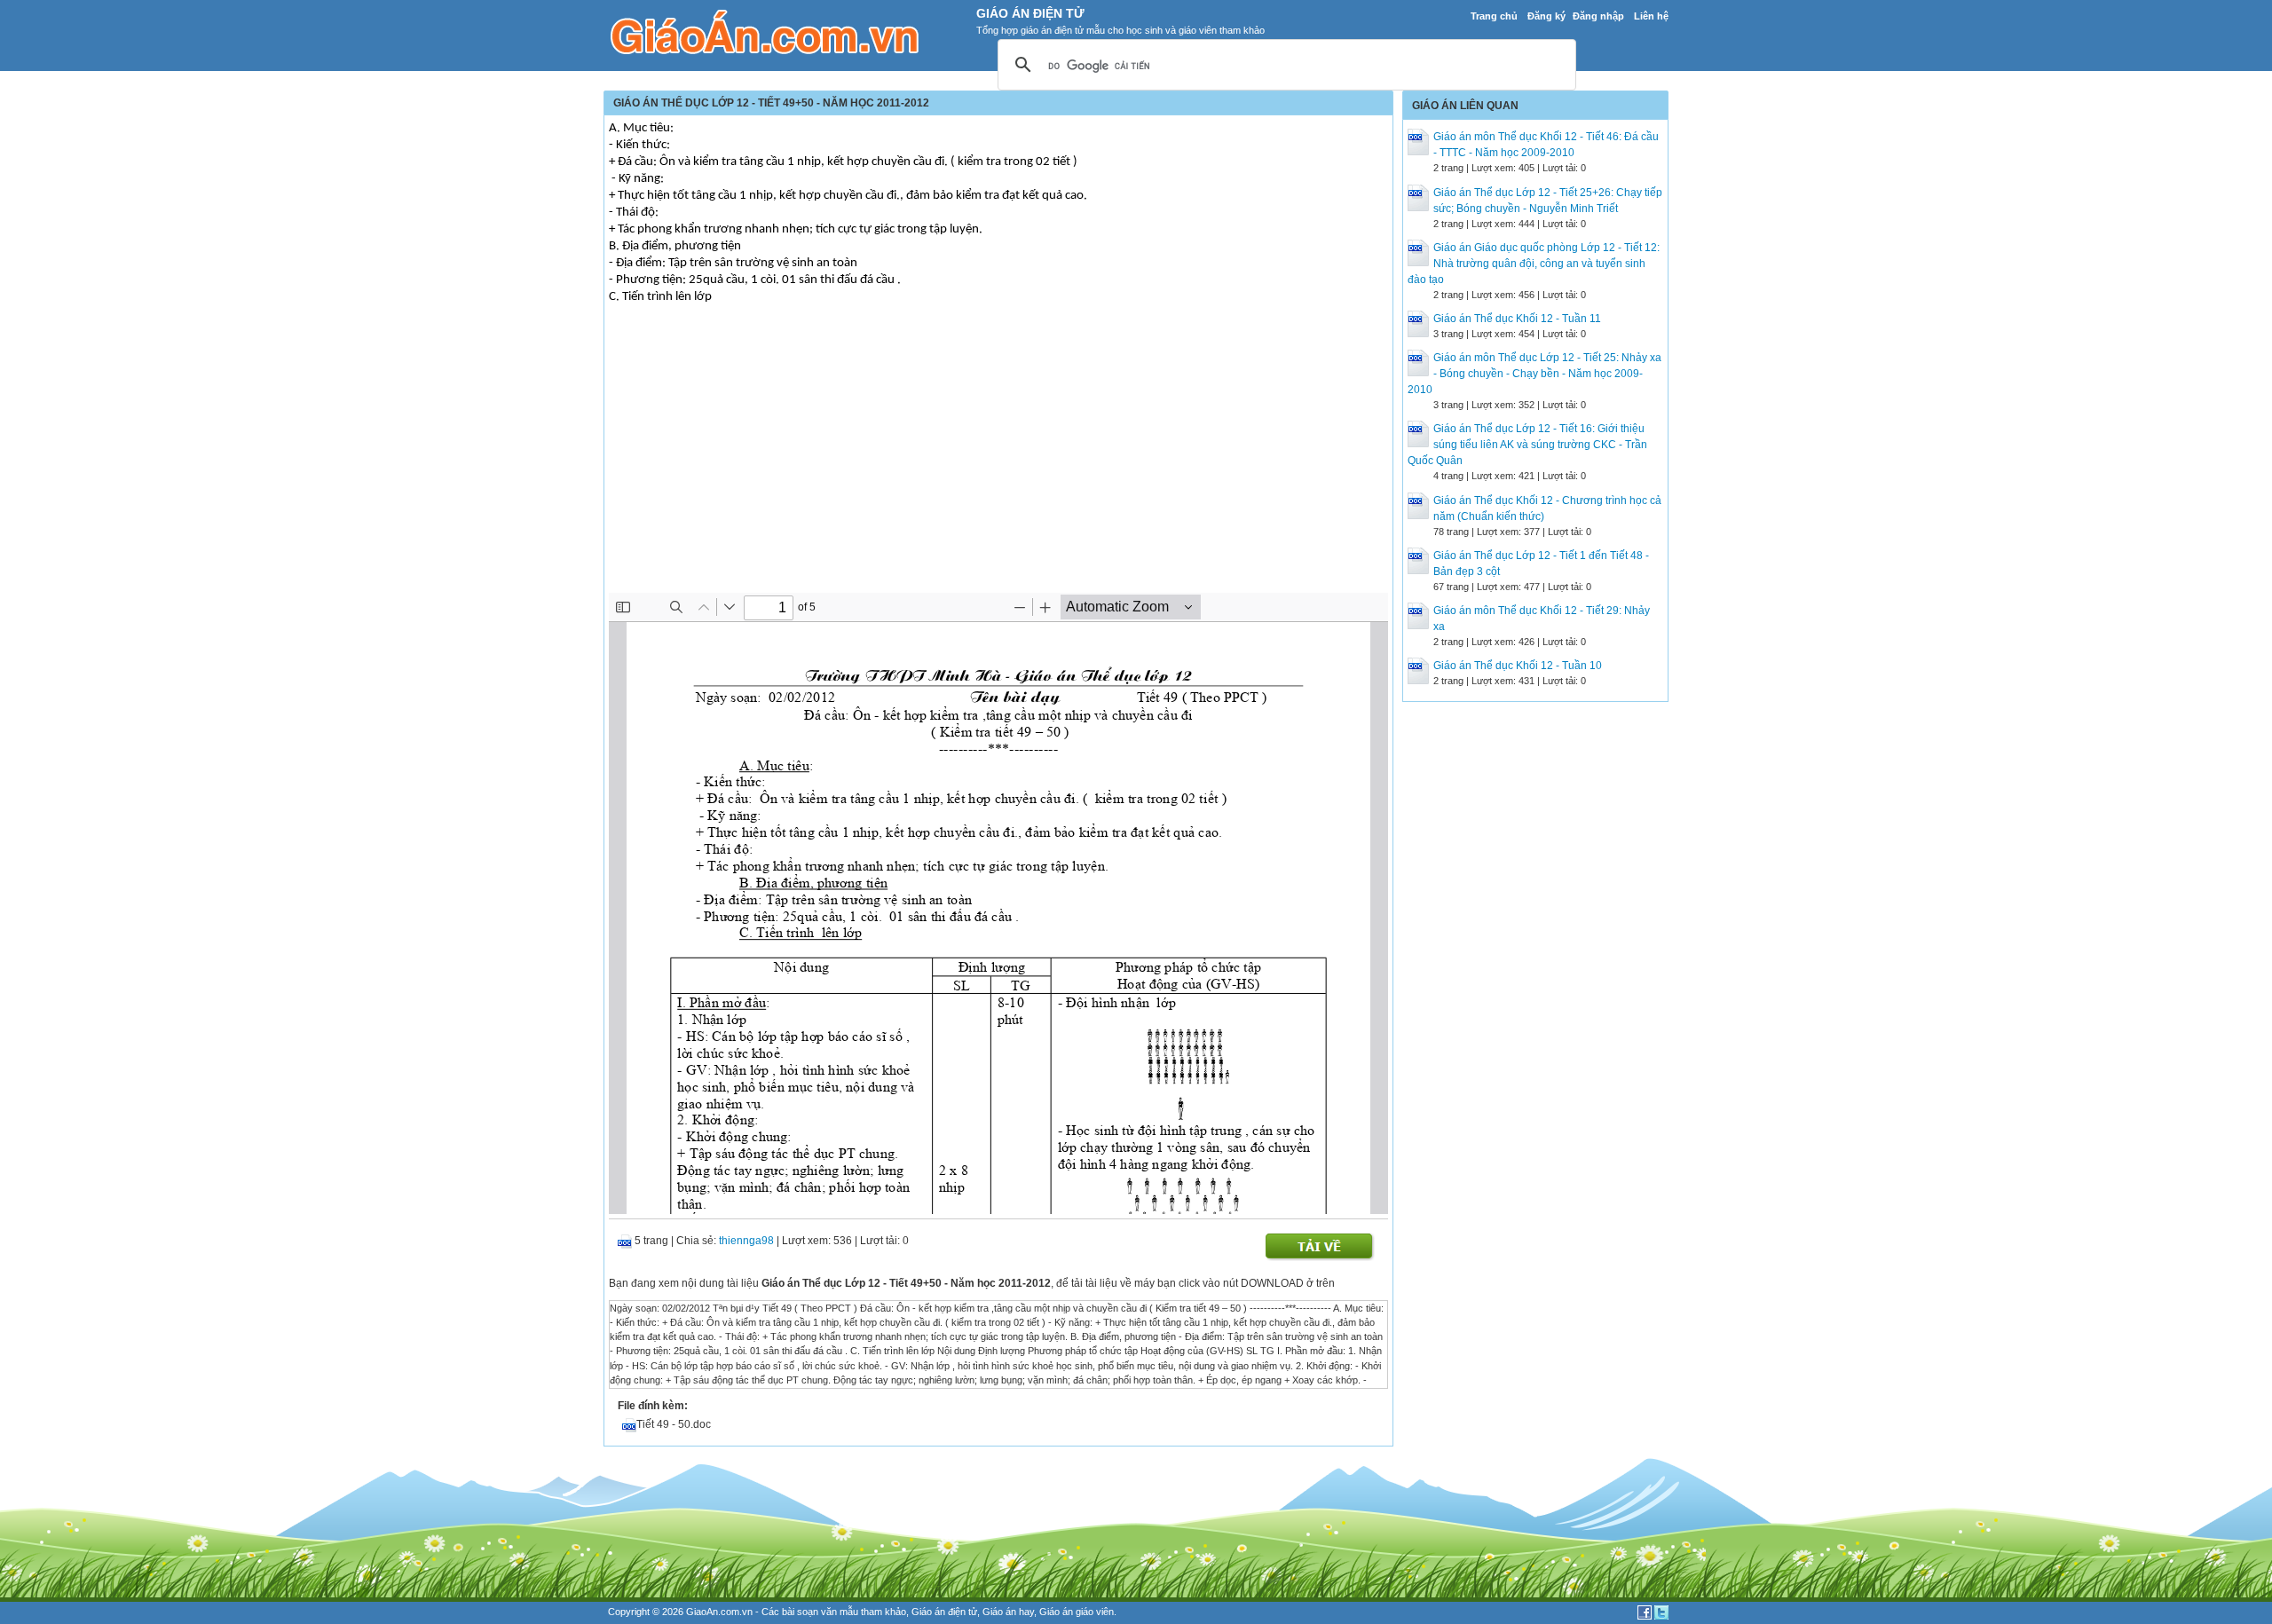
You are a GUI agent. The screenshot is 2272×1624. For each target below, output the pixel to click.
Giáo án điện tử (944, 1612)
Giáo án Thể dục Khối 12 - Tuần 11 (1517, 319)
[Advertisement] (998, 460)
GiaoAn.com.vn (719, 1612)
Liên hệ (1651, 16)
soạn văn (817, 1612)
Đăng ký (1546, 16)
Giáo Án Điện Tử (1030, 13)
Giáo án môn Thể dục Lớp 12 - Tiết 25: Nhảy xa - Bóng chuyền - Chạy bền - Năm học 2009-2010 (1534, 374)
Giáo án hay (1008, 1612)
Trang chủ (1494, 16)
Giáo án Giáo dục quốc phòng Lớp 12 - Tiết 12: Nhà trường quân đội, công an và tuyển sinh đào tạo (1534, 264)
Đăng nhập (1598, 16)
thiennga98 (746, 1241)
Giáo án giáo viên (1077, 1612)
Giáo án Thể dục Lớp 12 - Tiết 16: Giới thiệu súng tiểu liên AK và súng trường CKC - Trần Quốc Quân (1527, 445)
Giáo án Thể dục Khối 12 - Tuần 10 (1518, 666)
